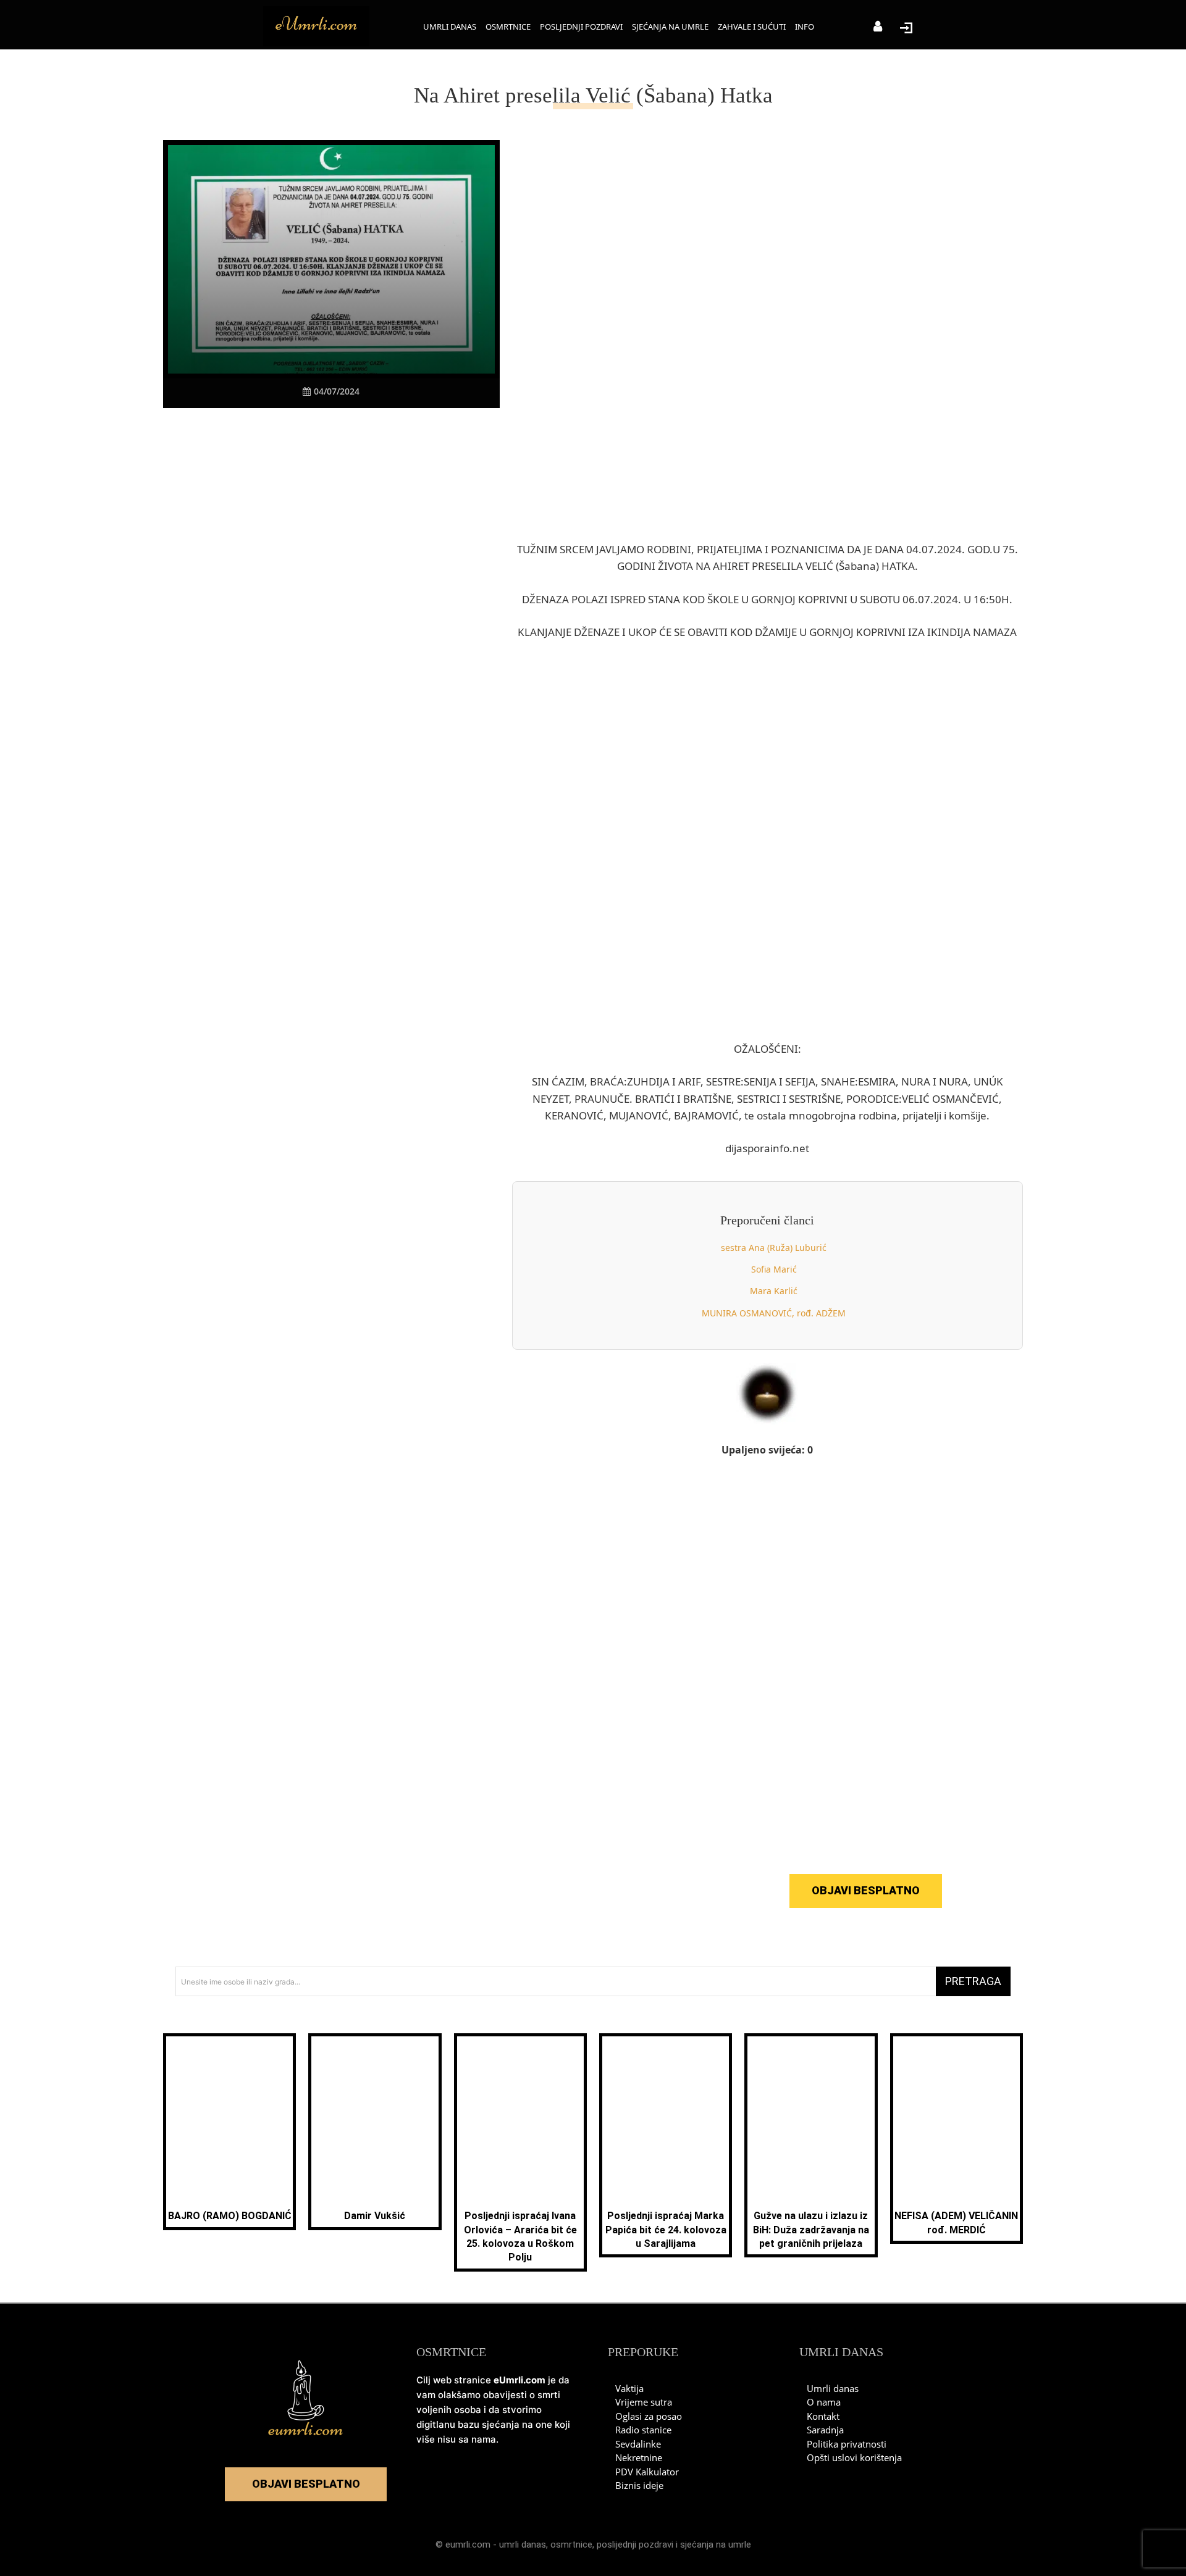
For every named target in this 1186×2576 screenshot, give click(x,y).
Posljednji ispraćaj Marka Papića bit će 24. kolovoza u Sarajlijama (666, 2230)
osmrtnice (571, 2545)
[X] (274, 432)
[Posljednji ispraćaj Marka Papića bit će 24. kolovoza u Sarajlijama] (666, 2119)
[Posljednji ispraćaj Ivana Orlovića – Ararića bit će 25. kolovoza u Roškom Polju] (520, 2119)
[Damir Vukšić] (375, 2119)
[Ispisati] (359, 432)
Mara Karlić (774, 1291)
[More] (416, 432)
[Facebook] (245, 432)
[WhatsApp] (330, 432)
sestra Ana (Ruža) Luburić (774, 1248)
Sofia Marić (774, 1269)
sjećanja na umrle (716, 2545)
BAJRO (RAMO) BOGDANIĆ (230, 2216)
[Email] (387, 432)
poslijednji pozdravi (635, 2545)
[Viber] (302, 432)
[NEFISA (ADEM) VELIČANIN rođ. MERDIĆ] (957, 2119)
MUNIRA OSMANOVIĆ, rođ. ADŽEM (774, 1313)
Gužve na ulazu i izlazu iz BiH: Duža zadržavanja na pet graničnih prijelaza (811, 2230)
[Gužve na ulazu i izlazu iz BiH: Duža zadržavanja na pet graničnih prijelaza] (811, 2119)
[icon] (878, 27)
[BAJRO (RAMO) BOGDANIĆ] (229, 2119)
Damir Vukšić (375, 2216)
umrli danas (523, 2545)
